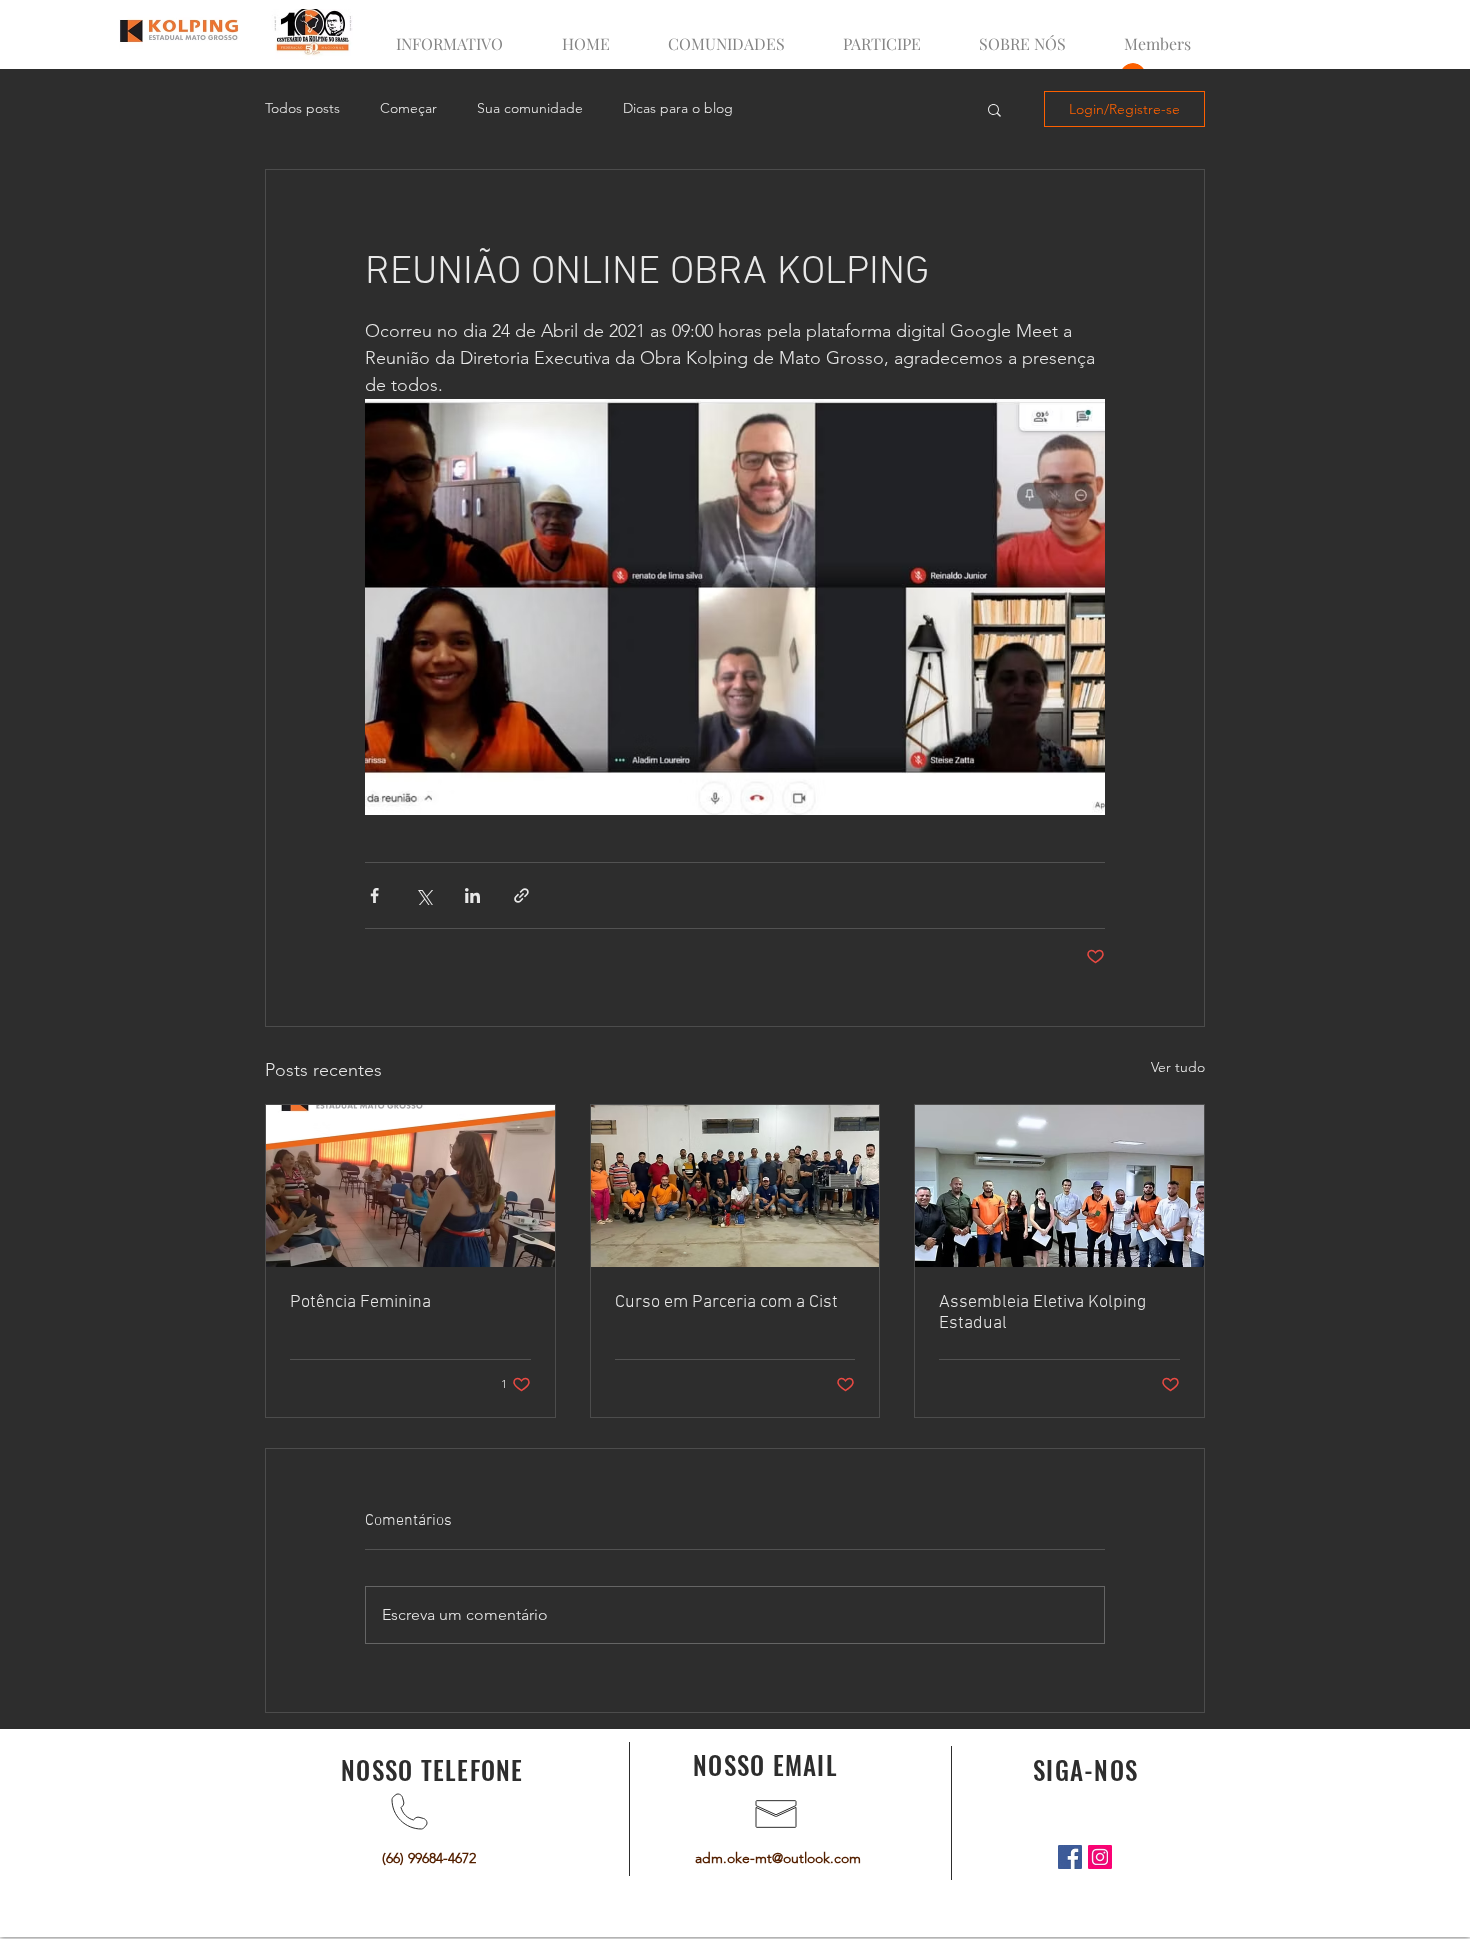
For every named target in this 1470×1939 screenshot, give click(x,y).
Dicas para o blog (678, 108)
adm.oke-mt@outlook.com (778, 1858)
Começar (408, 108)
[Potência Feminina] (410, 1186)
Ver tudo (1178, 1067)
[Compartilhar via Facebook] (374, 895)
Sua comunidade (530, 108)
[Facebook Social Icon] (1070, 1857)
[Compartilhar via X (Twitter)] (423, 895)
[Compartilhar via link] (521, 895)
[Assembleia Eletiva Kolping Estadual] (1059, 1186)
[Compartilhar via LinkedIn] (472, 895)
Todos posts (302, 108)
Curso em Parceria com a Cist (726, 1302)
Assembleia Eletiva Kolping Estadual (1042, 1313)
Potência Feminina (360, 1302)
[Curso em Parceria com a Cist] (735, 1186)
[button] (994, 109)
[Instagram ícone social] (1100, 1857)
